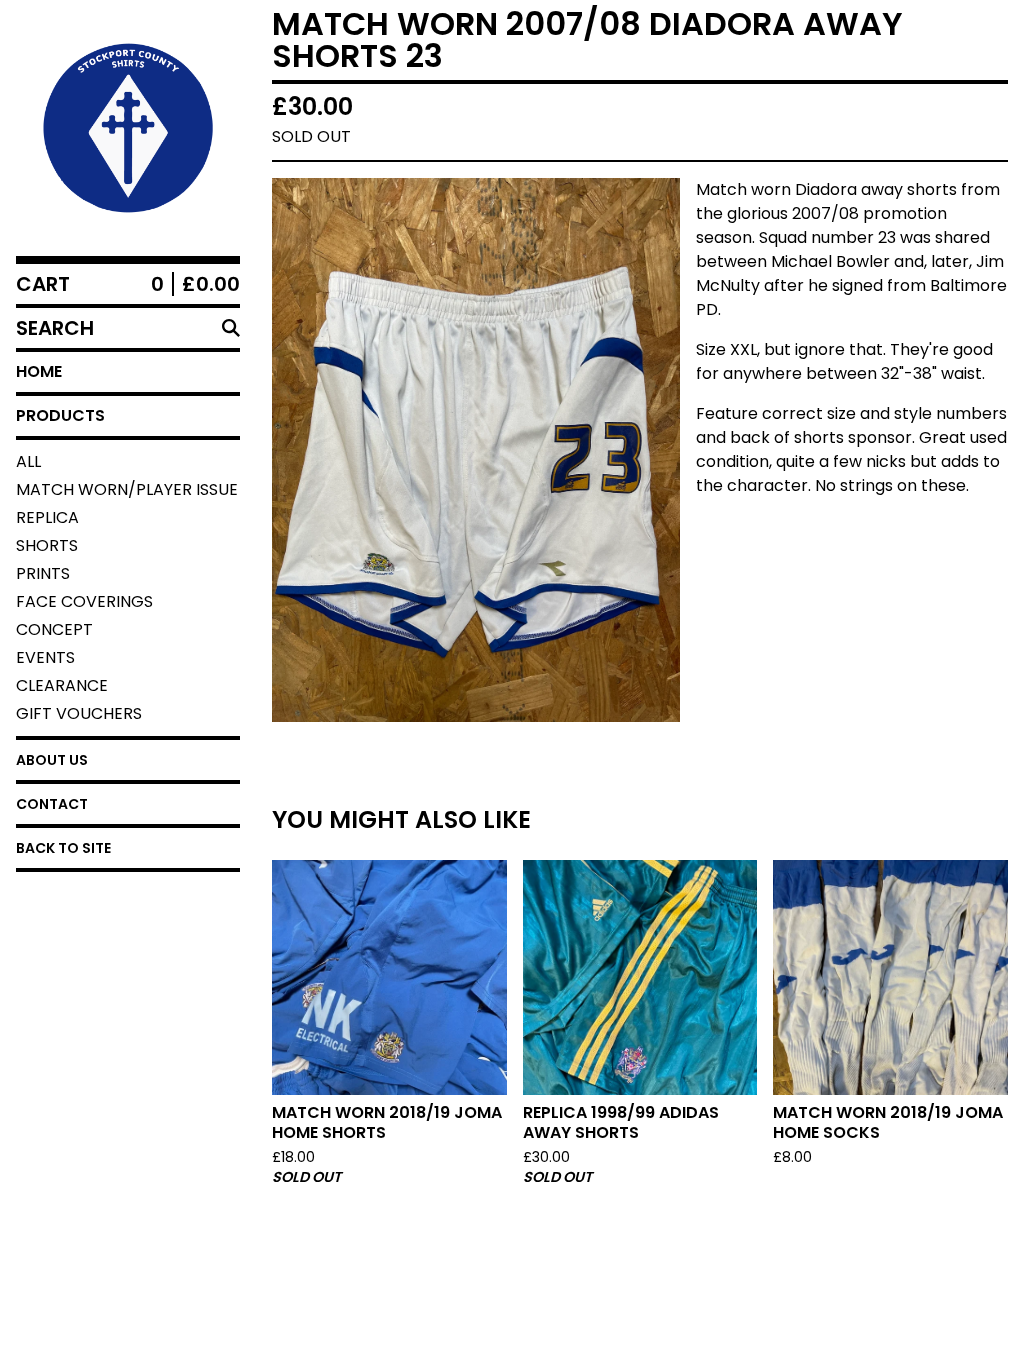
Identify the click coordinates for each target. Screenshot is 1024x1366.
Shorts (47, 545)
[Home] (128, 128)
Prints (43, 573)
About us (52, 760)
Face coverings (84, 601)
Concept (54, 629)
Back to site (63, 848)
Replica (47, 517)
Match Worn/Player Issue (127, 489)
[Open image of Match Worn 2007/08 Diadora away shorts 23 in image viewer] (476, 450)
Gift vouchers (79, 713)
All (28, 461)
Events (45, 657)
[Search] (231, 328)
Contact (52, 804)
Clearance (62, 685)
